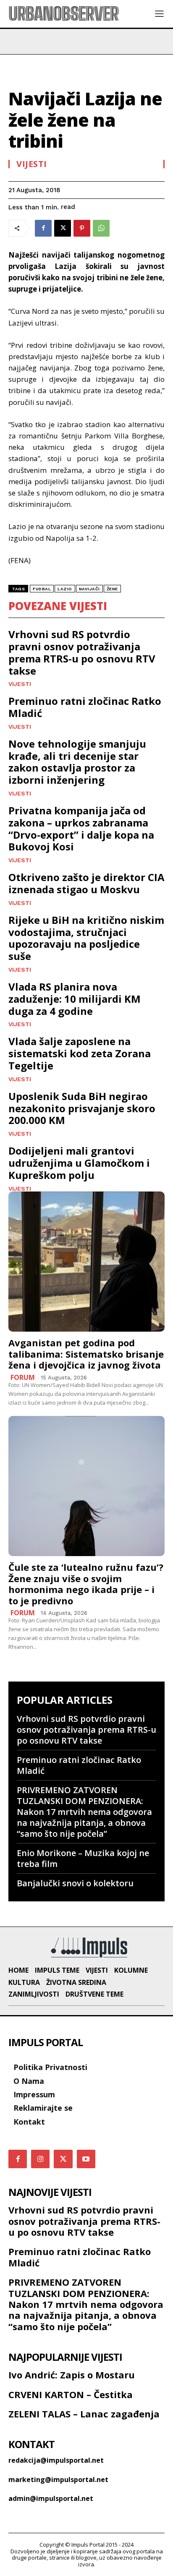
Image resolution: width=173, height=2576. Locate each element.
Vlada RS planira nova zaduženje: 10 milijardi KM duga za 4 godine (75, 999)
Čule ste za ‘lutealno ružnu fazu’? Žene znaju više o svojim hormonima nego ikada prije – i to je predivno (86, 1584)
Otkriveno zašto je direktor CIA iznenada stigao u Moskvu (86, 883)
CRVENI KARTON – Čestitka (71, 2394)
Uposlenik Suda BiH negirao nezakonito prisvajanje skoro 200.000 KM (82, 1108)
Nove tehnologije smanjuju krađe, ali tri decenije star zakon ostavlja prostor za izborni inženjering (77, 762)
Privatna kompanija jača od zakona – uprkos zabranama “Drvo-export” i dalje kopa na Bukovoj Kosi (81, 828)
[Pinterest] (82, 228)
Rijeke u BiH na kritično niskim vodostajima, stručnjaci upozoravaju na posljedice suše (86, 938)
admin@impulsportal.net (51, 2498)
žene (112, 589)
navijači (89, 589)
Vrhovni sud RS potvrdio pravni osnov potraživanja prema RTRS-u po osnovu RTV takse (82, 652)
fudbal (42, 589)
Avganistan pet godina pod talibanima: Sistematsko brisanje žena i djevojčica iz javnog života (86, 1354)
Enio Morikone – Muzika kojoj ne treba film (83, 1858)
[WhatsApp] (101, 228)
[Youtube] (86, 2159)
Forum (23, 1377)
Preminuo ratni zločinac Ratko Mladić (85, 707)
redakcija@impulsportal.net (56, 2460)
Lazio (65, 589)
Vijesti (32, 164)
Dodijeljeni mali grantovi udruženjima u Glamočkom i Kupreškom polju (79, 1163)
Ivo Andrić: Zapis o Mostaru (72, 2375)
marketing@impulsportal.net (58, 2480)
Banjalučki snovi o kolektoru (75, 1883)
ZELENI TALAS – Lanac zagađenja (84, 2414)
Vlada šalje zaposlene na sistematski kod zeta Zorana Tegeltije (80, 1053)
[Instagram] (40, 2159)
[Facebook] (43, 228)
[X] (63, 228)
